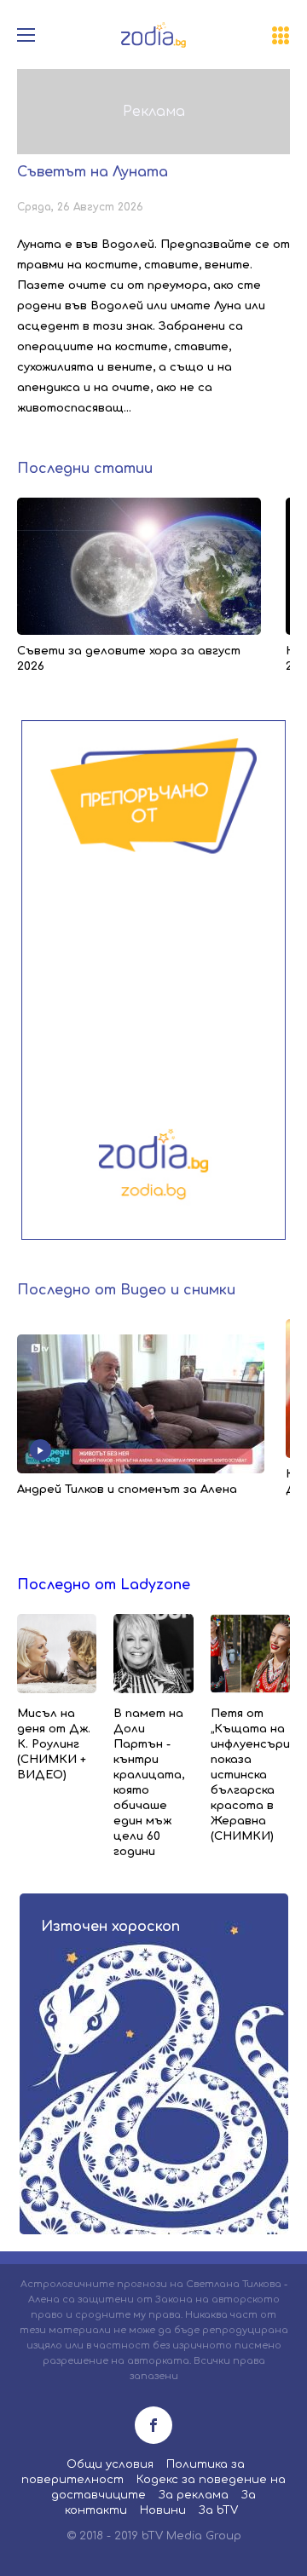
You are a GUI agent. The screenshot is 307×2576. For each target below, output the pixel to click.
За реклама (194, 2495)
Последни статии (85, 469)
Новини (163, 2510)
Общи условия (110, 2464)
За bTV (218, 2510)
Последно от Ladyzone (104, 1585)
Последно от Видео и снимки (126, 1290)
